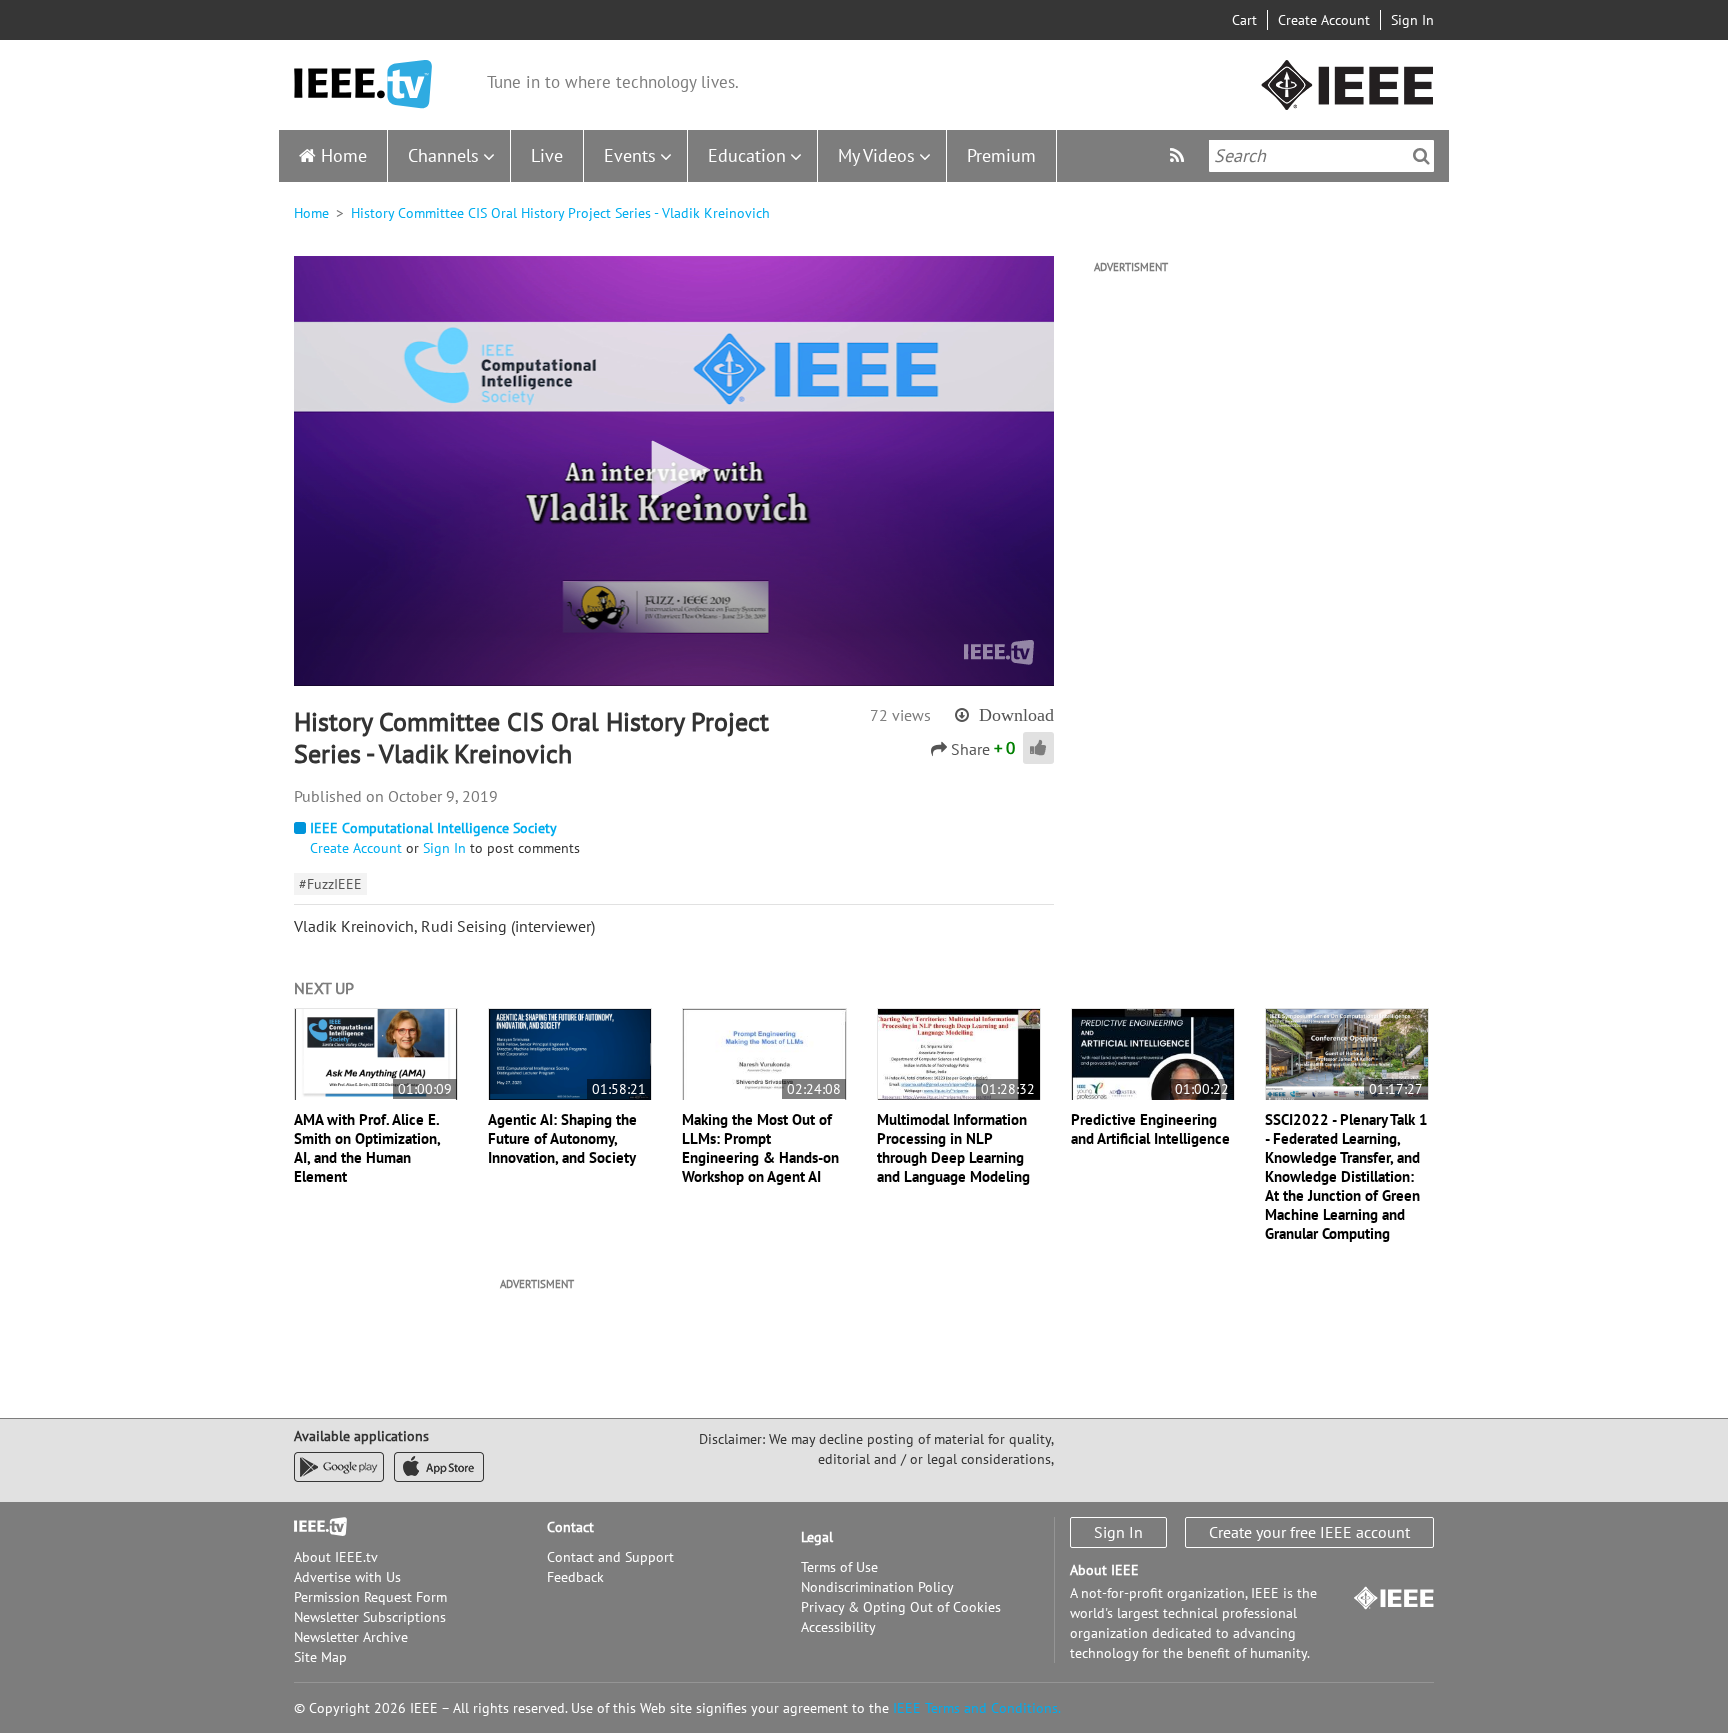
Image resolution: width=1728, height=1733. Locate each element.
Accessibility (838, 1627)
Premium (1001, 155)
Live (547, 155)
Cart (1244, 20)
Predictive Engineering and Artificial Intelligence (1150, 1129)
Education (747, 155)
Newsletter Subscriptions (370, 1617)
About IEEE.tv (336, 1557)
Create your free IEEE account (1309, 1532)
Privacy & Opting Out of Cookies (901, 1607)
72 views (900, 715)
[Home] (363, 84)
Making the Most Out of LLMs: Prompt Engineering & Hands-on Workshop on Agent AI (760, 1148)
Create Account (1324, 20)
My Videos (876, 155)
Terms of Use (839, 1567)
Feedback (575, 1577)
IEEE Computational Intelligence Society (433, 828)
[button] (674, 470)
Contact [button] (570, 1527)
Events (630, 155)
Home (344, 155)
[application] (674, 471)
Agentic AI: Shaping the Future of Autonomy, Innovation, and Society (562, 1138)
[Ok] (1421, 156)
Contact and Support (610, 1557)
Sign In (1412, 20)
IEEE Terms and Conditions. (977, 1708)
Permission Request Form (370, 1597)
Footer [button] (314, 1527)
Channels (443, 155)
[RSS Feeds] (1179, 155)
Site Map (320, 1657)
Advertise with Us (347, 1577)
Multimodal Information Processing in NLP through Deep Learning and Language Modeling (953, 1148)
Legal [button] (817, 1537)
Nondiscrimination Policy (877, 1587)
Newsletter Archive (351, 1637)
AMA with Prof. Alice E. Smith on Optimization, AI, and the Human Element (367, 1148)
